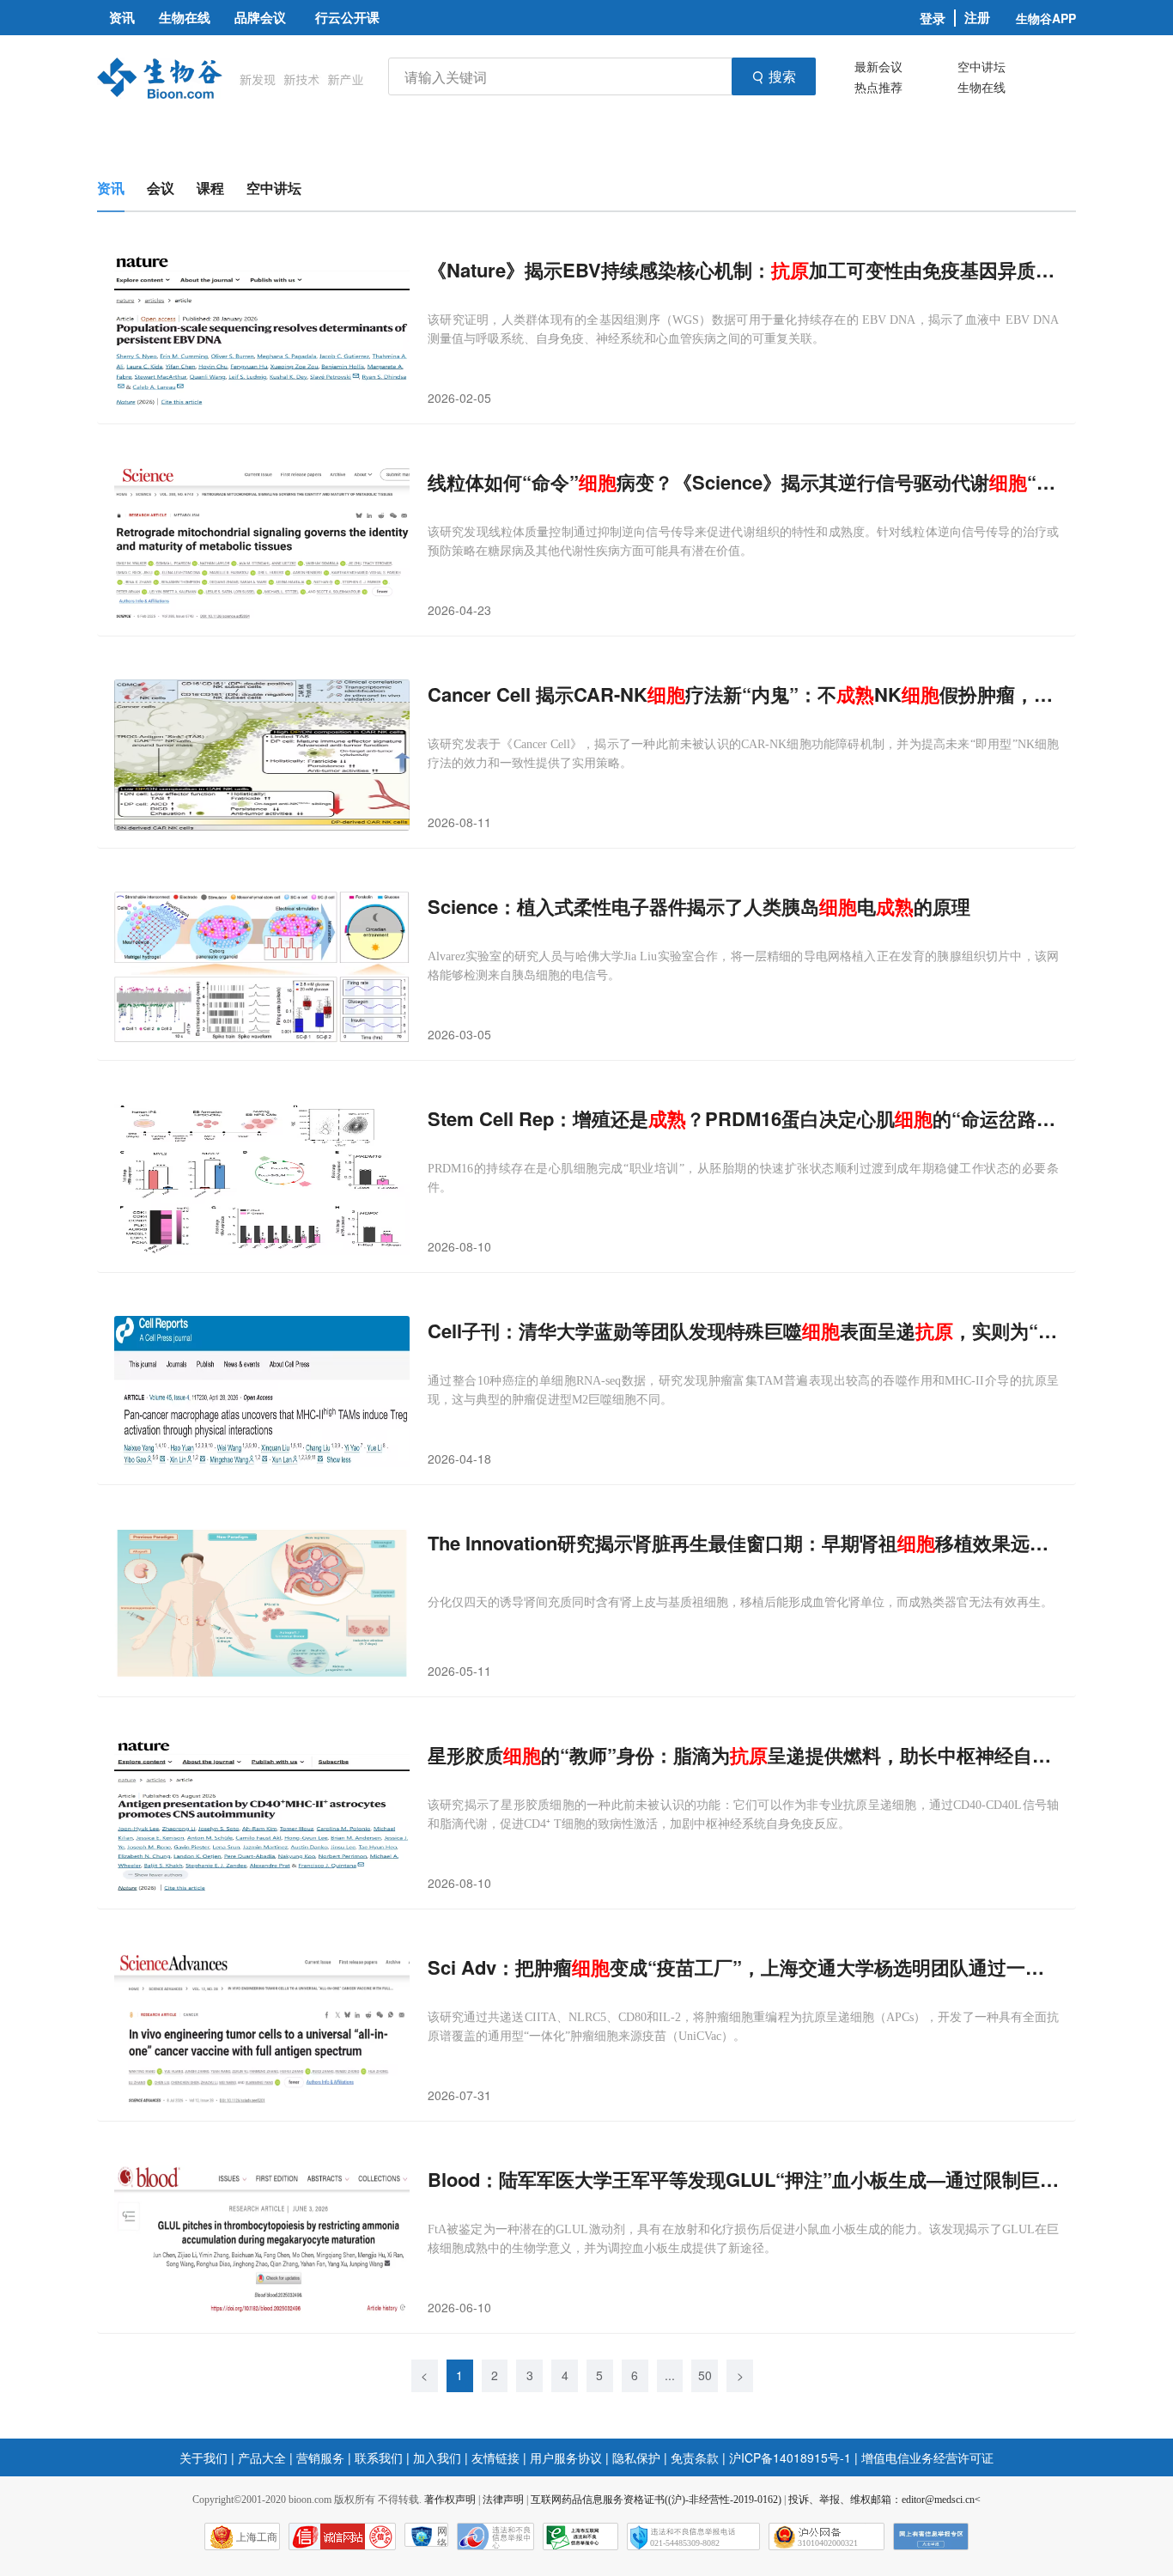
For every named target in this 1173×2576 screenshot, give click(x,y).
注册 (977, 18)
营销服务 (320, 2457)
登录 (933, 18)
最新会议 (878, 66)
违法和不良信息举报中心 (495, 2536)
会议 (161, 188)
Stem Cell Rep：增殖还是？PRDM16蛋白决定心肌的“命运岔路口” (743, 1119)
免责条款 (695, 2457)
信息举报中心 (580, 2536)
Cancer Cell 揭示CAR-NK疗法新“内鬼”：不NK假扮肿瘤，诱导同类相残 (743, 694)
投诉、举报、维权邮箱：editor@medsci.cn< (884, 2500)
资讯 (111, 188)
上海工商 (257, 2537)
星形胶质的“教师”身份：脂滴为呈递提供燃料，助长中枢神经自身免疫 (743, 1755)
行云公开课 (347, 17)
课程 (210, 188)
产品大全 (262, 2457)
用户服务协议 (566, 2457)
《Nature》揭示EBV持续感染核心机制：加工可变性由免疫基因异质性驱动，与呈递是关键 (743, 270)
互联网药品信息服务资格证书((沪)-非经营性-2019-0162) (656, 2500)
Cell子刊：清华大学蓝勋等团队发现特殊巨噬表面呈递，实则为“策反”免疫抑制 (743, 1331)
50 (705, 2375)
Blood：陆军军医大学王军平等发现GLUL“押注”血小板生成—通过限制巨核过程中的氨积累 (743, 2180)
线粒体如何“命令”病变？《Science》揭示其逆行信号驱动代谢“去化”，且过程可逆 (743, 482)
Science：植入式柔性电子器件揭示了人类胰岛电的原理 (699, 907)
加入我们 (437, 2457)
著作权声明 (450, 2500)
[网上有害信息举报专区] (931, 2536)
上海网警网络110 (342, 2536)
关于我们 (204, 2457)
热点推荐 (878, 87)
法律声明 (503, 2500)
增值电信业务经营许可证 (927, 2457)
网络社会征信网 (442, 2536)
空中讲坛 (982, 66)
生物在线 (982, 87)
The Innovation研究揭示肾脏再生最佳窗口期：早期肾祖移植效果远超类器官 (743, 1543)
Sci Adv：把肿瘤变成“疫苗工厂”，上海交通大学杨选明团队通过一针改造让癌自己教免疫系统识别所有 (743, 1967)
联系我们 (379, 2457)
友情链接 (495, 2457)
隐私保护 (636, 2457)
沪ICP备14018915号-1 (790, 2457)
